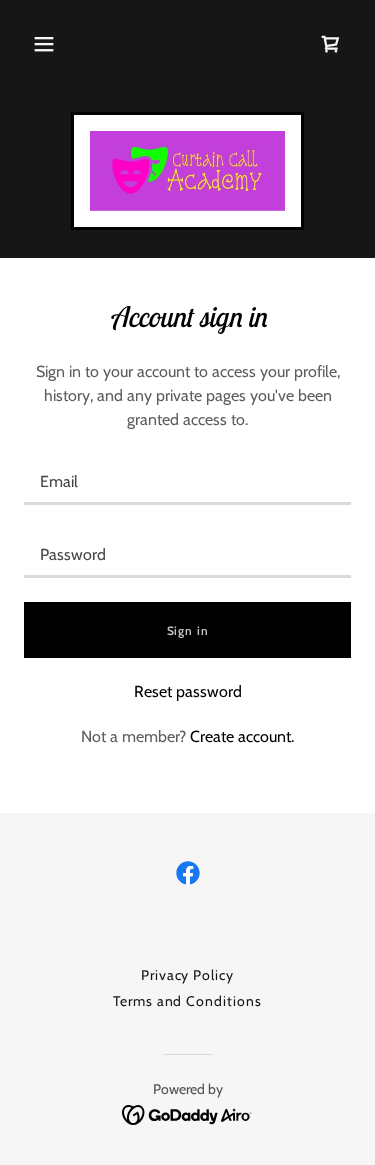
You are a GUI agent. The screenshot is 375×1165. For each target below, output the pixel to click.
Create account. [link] (242, 736)
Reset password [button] (188, 691)
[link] (187, 171)
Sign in (188, 630)
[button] (44, 44)
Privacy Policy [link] (188, 975)
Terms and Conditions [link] (188, 1001)
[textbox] (187, 480)
